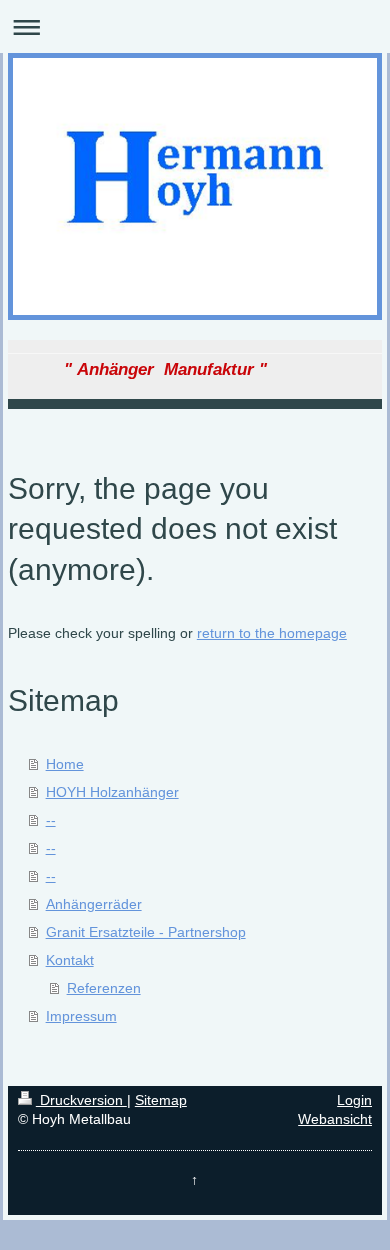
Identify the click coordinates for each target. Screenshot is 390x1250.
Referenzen (104, 988)
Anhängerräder (94, 904)
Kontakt (70, 960)
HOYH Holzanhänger (112, 792)
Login (354, 1100)
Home (65, 764)
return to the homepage (272, 633)
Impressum (81, 1016)
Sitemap (161, 1100)
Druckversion (81, 1100)
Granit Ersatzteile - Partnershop (146, 932)
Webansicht (335, 1119)
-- (51, 820)
